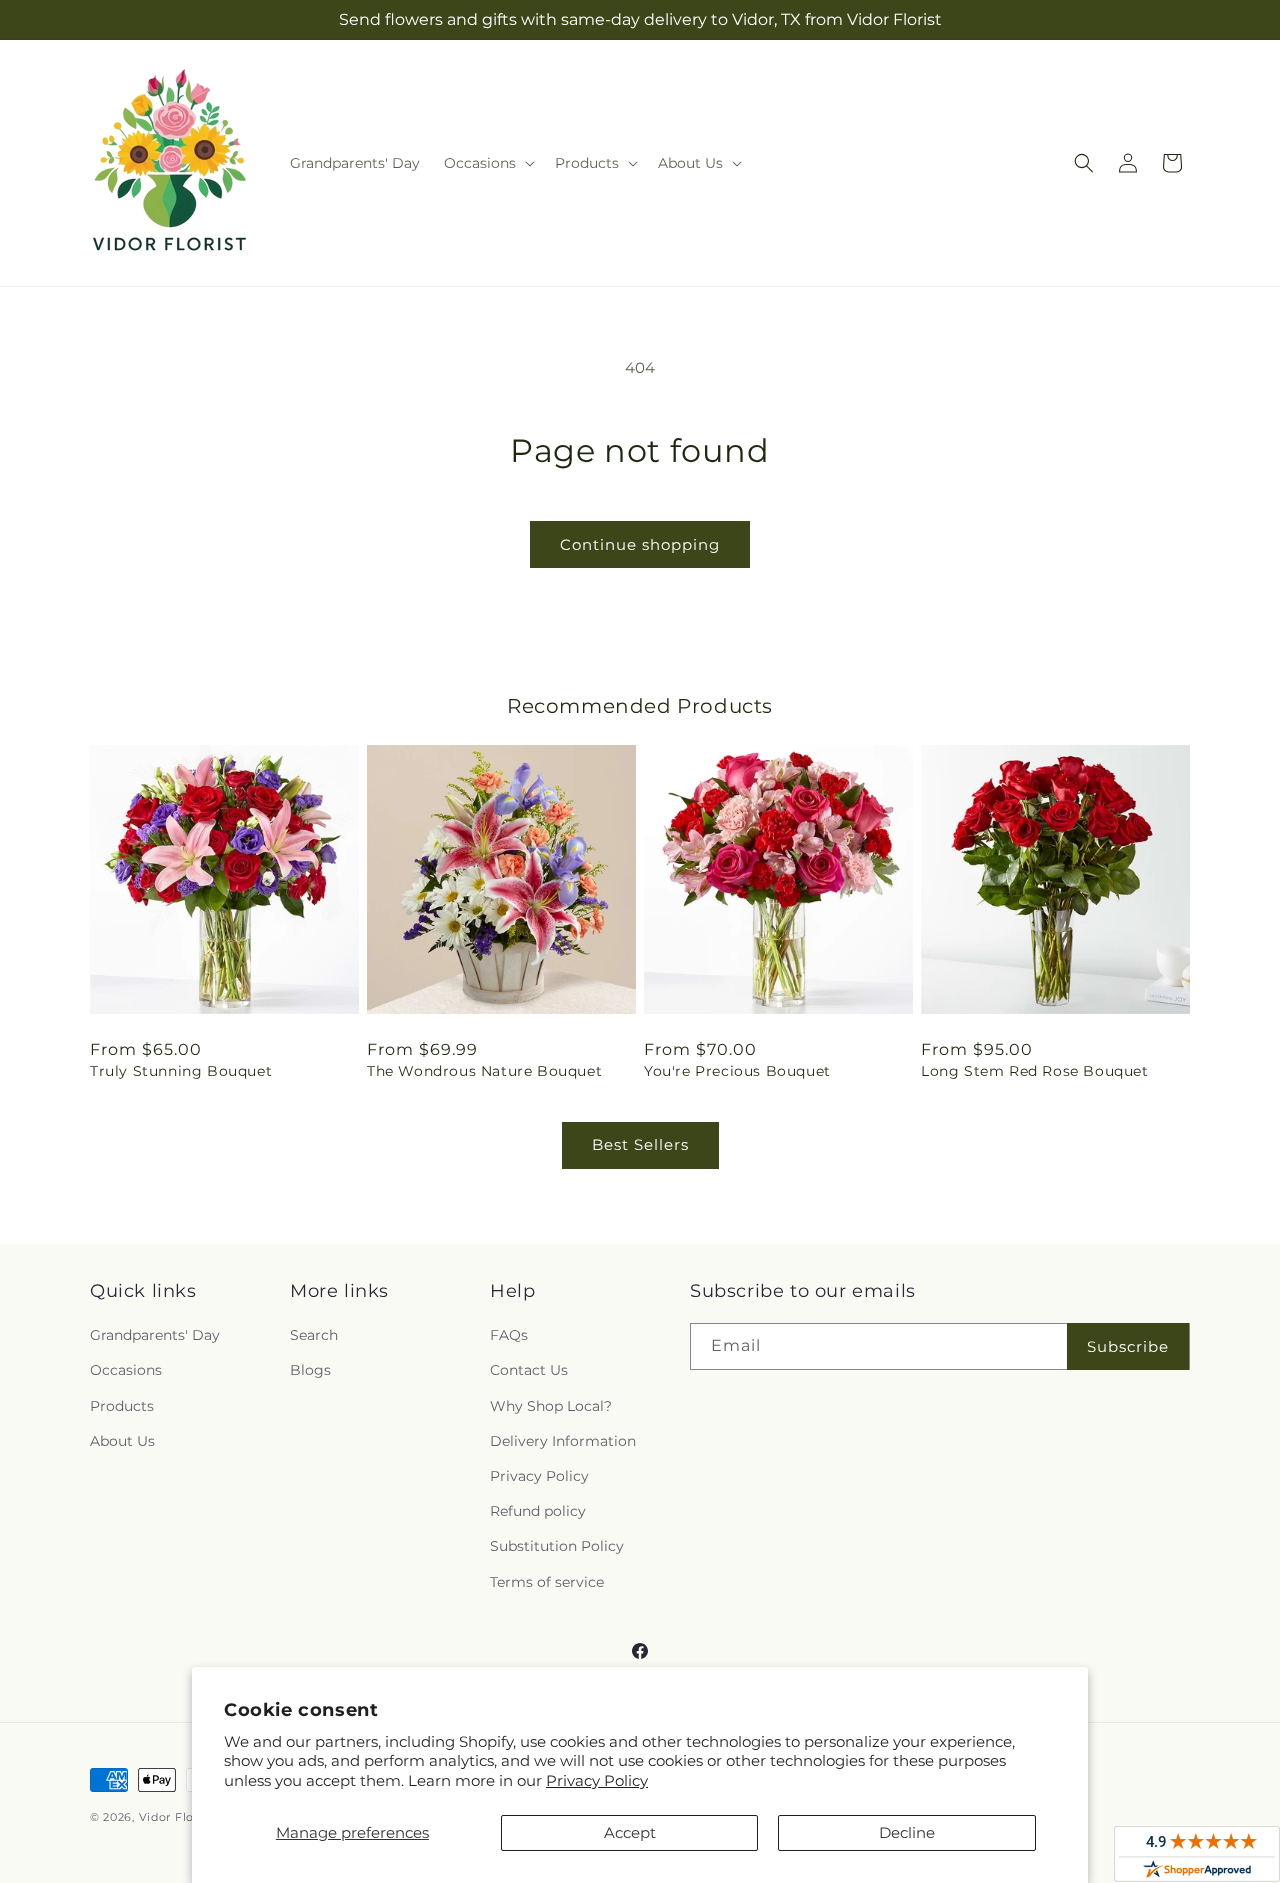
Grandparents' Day (155, 1335)
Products (122, 1406)
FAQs (509, 1335)
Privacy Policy (597, 1780)
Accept (630, 1832)
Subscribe (1128, 1346)
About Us (122, 1441)
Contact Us (529, 1370)
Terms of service (547, 1582)
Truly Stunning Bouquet (181, 1071)
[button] (487, 163)
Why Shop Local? (551, 1406)
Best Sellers (640, 1144)
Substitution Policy (557, 1546)
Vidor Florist (176, 1817)
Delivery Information (563, 1441)
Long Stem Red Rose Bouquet (1035, 1071)
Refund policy (538, 1511)
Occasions (126, 1370)
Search (314, 1335)
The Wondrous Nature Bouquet (484, 1071)
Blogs (310, 1370)
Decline (907, 1832)
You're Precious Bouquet (737, 1071)
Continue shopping (640, 544)
